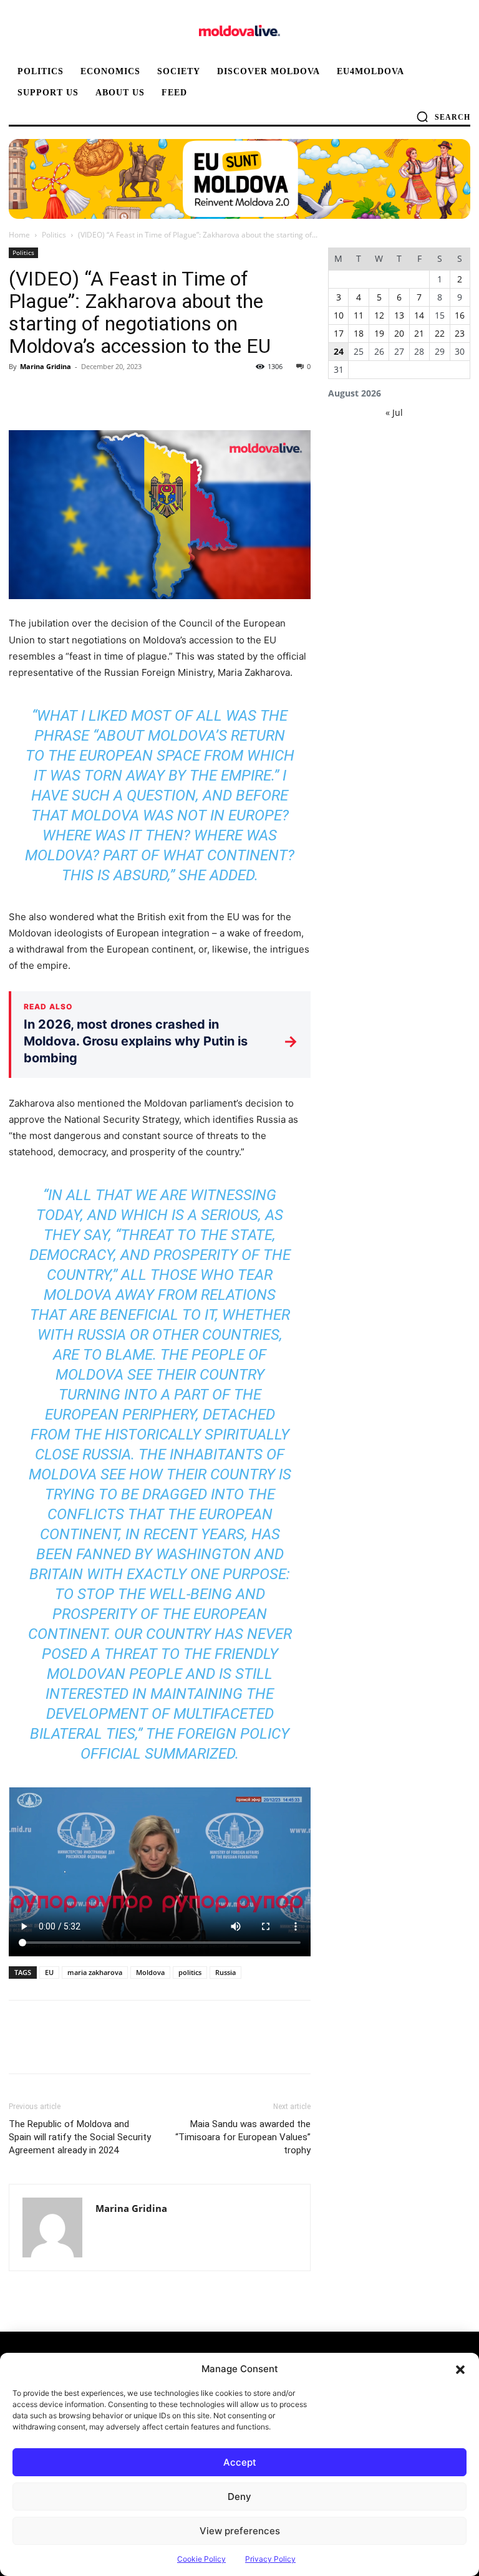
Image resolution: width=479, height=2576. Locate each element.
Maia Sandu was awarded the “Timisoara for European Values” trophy (243, 2137)
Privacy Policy (270, 2559)
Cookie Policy (201, 2559)
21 (419, 333)
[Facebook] (21, 395)
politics (190, 1972)
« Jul (394, 412)
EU (49, 1972)
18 (359, 333)
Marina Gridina (46, 366)
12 (379, 315)
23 (460, 333)
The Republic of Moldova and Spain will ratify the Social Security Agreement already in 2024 (80, 2137)
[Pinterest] (79, 395)
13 (399, 315)
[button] (460, 2369)
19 (379, 333)
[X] (50, 395)
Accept (240, 2462)
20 (399, 333)
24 (339, 351)
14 (419, 315)
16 (460, 315)
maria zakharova (95, 1972)
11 (359, 315)
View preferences (240, 2531)
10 (339, 315)
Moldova (150, 1972)
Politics (54, 235)
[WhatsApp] (107, 395)
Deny (239, 2497)
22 (440, 333)
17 (339, 333)
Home (19, 235)
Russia (225, 1972)
